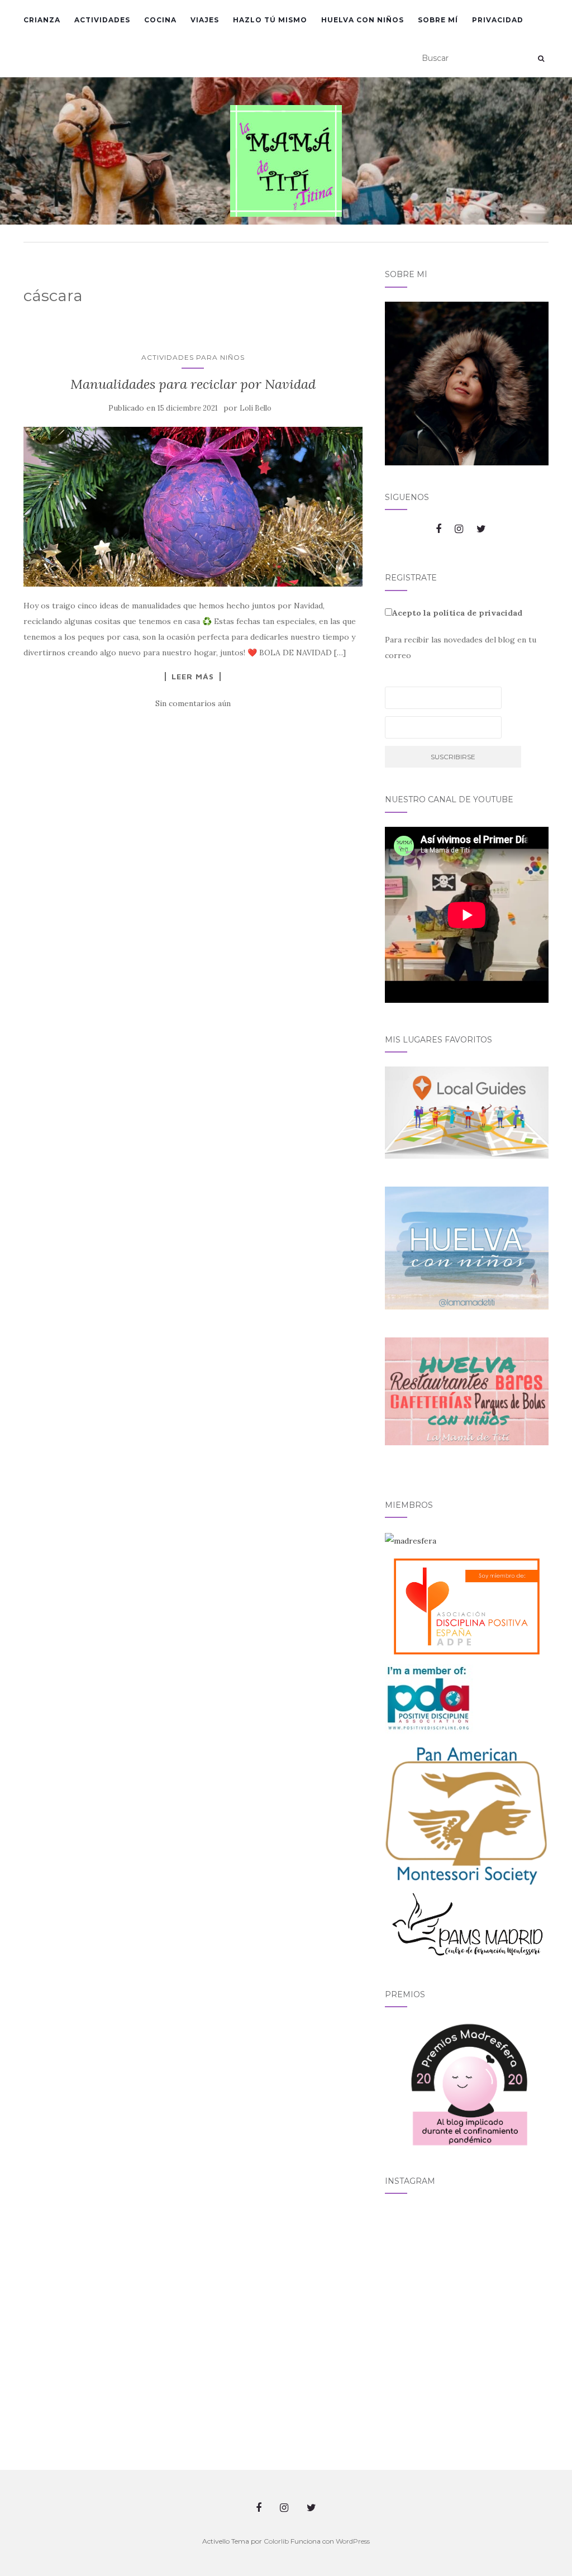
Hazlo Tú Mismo (270, 20)
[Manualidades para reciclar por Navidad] (193, 506)
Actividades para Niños (193, 357)
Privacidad (498, 20)
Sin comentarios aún (193, 703)
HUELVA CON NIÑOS (363, 20)
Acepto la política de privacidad (457, 613)
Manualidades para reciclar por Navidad (193, 384)
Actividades (102, 20)
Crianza (42, 20)
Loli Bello (256, 408)
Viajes (205, 20)
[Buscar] (541, 59)
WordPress (353, 2541)
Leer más (193, 677)
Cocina (160, 20)
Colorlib (276, 2541)
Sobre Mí (438, 20)
